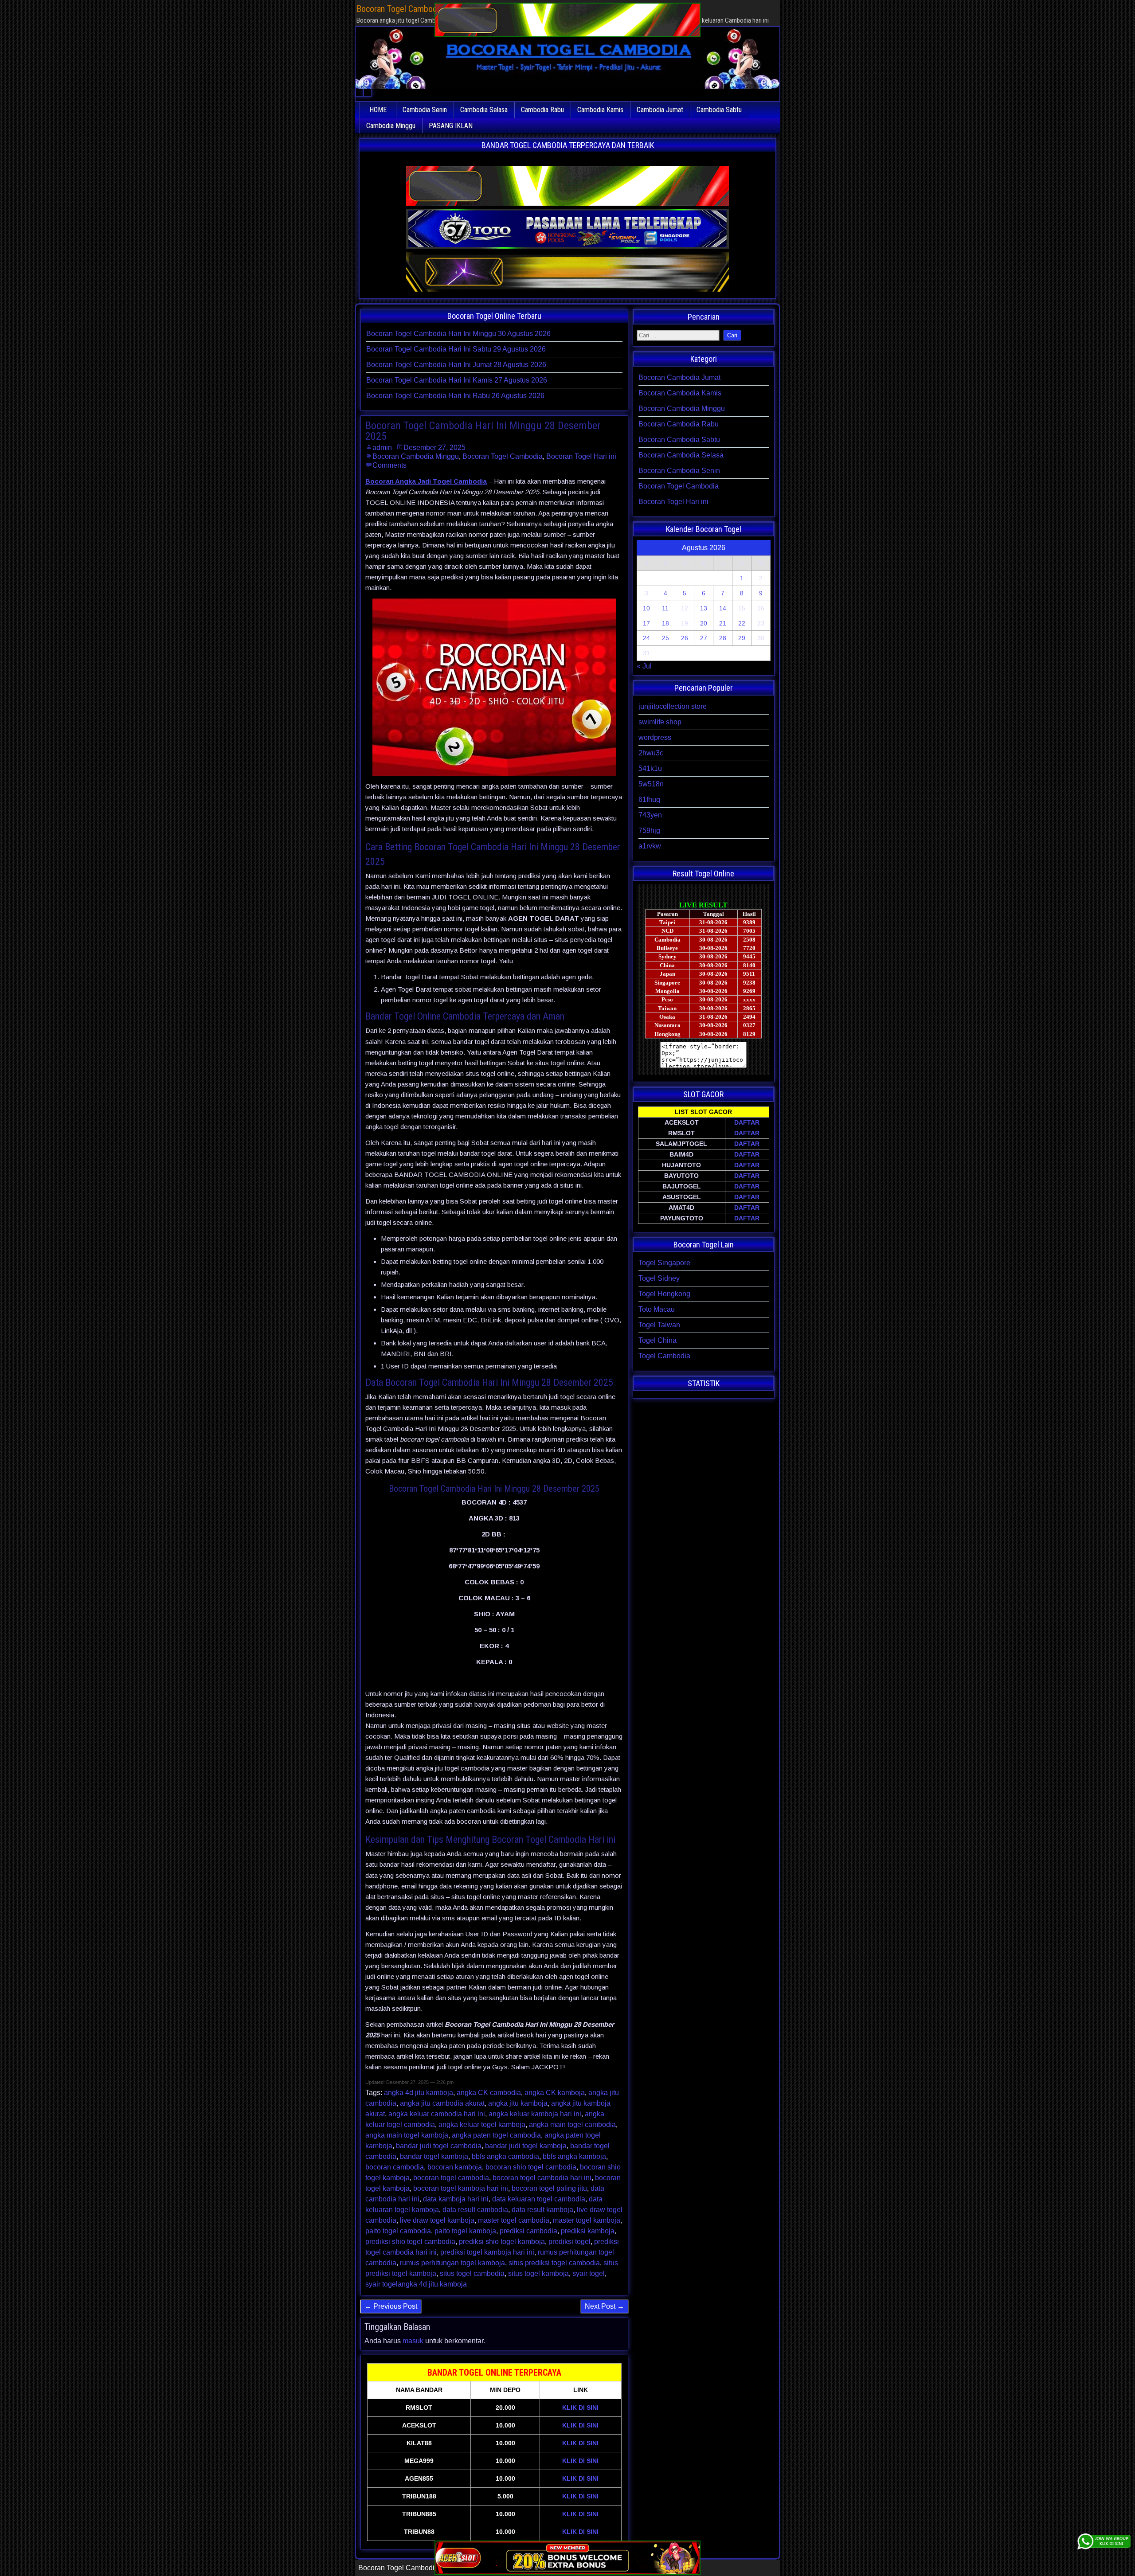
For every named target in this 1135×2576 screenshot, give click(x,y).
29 (742, 638)
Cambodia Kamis (600, 110)
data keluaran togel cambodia (539, 2199)
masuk (413, 2341)
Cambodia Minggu (391, 126)
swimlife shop (660, 722)
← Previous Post (391, 2306)
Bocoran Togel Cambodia (503, 456)
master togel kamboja (587, 2220)
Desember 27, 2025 (434, 448)
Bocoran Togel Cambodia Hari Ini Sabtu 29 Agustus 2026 (456, 349)
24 (646, 638)
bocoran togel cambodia (451, 2178)
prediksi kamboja (588, 2231)
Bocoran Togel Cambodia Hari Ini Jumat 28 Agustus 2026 (456, 365)
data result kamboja (542, 2210)
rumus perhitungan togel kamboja (452, 2263)
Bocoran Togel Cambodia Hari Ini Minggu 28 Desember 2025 (483, 431)
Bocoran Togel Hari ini (581, 456)
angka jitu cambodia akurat (442, 2103)
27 (704, 638)
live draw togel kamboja (437, 2220)
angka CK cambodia (489, 2093)
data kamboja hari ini (456, 2199)
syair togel (589, 2273)
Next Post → (605, 2306)
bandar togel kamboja (434, 2156)
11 (665, 608)
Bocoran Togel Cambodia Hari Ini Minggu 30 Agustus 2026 (458, 334)
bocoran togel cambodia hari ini (542, 2178)
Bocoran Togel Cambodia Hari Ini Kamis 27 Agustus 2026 (457, 380)
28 (723, 638)
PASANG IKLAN (451, 126)
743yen (650, 815)
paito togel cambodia (398, 2231)
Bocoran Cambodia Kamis (680, 393)
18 (665, 623)
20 (704, 623)
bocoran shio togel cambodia (531, 2167)
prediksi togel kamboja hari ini (487, 2252)
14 (723, 608)
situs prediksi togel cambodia (554, 2263)
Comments (389, 465)
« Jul (644, 666)
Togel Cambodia (664, 1356)
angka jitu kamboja (518, 2103)
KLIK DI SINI (580, 2408)
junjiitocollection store (673, 706)
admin (382, 448)
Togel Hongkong (664, 1294)
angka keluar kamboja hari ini (535, 2114)
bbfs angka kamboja (574, 2156)
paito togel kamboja (465, 2231)
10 (646, 608)
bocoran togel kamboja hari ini (461, 2188)
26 (685, 638)
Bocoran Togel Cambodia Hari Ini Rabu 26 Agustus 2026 (455, 396)
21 (723, 623)
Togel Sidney (659, 1278)
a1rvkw (650, 846)
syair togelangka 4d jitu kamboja (416, 2284)
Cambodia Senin (425, 110)
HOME (378, 110)
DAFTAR (747, 1122)
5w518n (651, 784)
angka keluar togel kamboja (482, 2125)
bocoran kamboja (455, 2167)
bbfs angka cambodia (505, 2156)
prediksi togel (569, 2242)
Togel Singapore (664, 1263)
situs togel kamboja (538, 2273)
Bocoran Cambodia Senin (679, 471)
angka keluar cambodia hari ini (437, 2114)
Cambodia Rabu (542, 110)
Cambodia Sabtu (719, 110)
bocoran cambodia (395, 2167)
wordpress (655, 737)
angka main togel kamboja (407, 2135)
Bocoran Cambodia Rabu (679, 424)
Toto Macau (657, 1309)
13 (704, 608)
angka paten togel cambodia (496, 2135)
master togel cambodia (514, 2220)
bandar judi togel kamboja (526, 2146)
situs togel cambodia (472, 2273)
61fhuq (649, 799)
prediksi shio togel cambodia (410, 2242)
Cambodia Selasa (484, 110)
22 (742, 623)
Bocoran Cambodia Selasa (681, 455)
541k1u (650, 768)
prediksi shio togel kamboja (502, 2242)
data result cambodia (475, 2210)
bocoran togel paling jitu (549, 2188)
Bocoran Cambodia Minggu (416, 456)
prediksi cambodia (528, 2231)
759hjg (649, 831)
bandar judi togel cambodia (439, 2146)
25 (665, 638)
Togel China (658, 1340)
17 (646, 623)
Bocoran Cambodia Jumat (679, 377)
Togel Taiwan (659, 1325)
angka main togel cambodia (572, 2125)
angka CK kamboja (555, 2093)
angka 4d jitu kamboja (419, 2093)
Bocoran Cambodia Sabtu (679, 440)
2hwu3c (651, 753)
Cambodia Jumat (660, 110)
